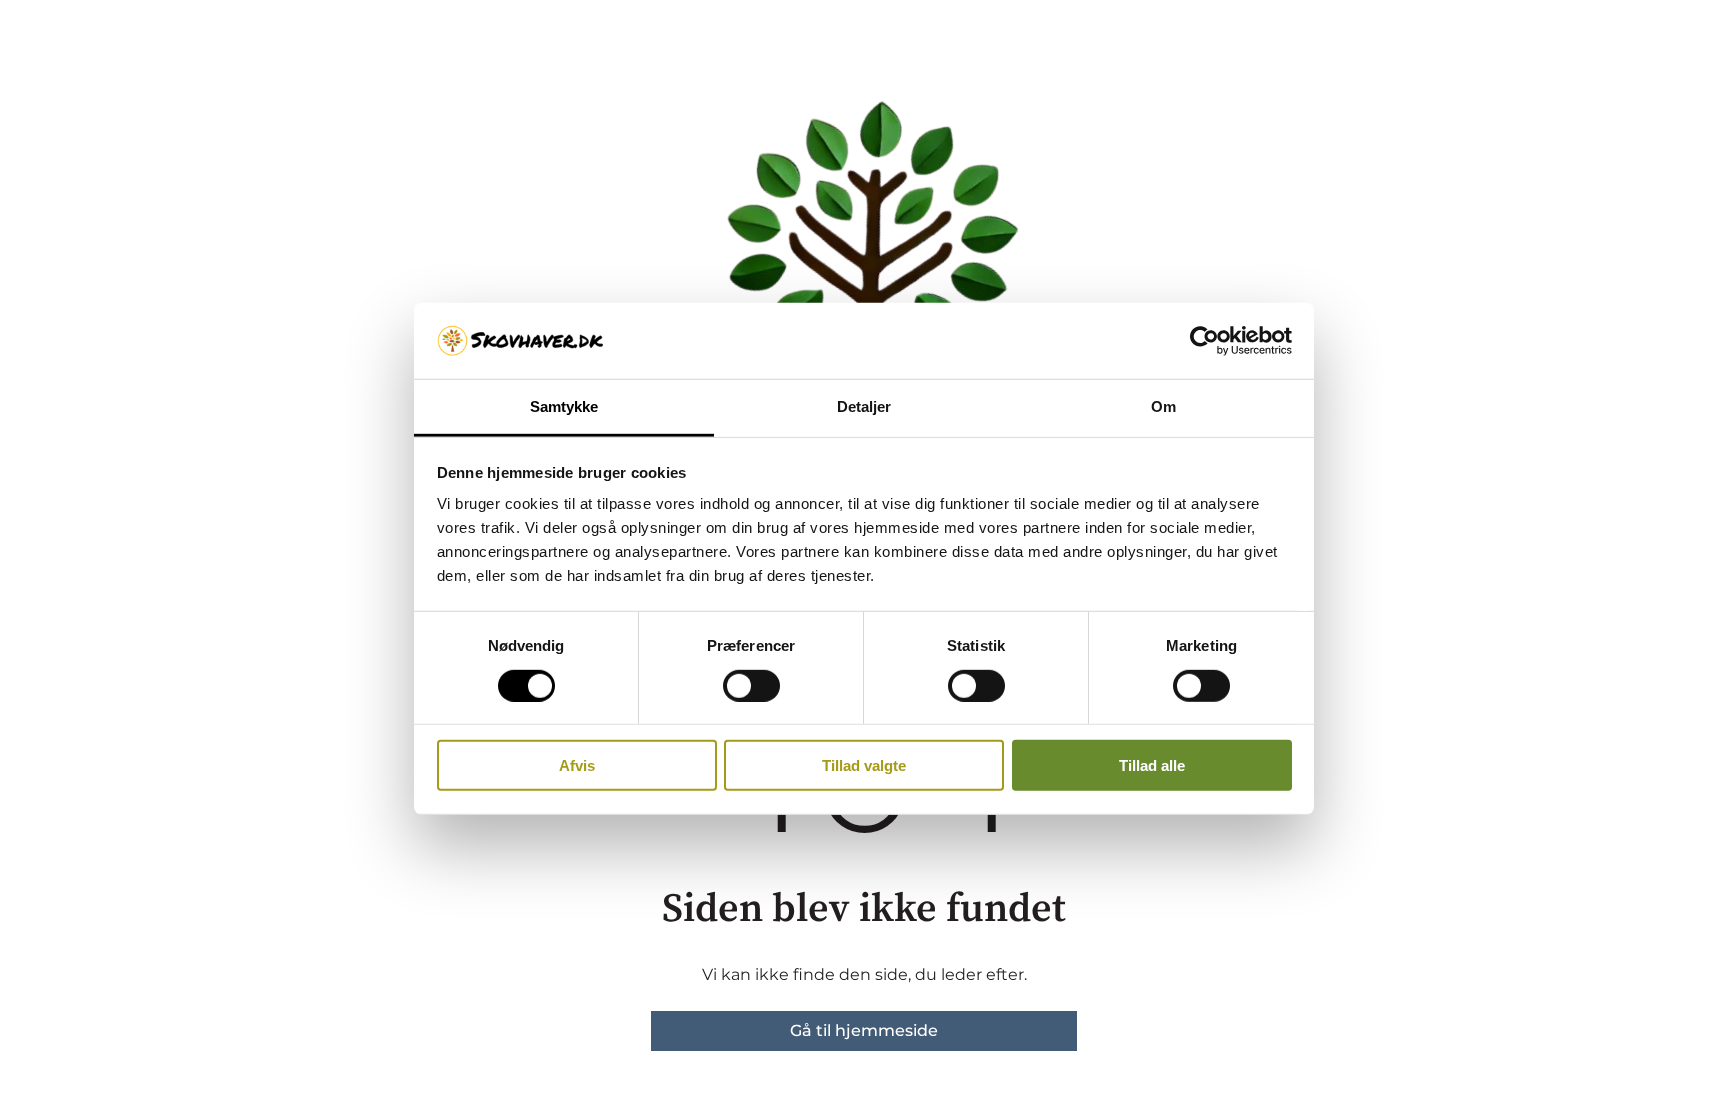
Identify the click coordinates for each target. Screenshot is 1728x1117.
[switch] (751, 685)
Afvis (577, 765)
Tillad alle (1152, 765)
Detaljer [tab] (864, 406)
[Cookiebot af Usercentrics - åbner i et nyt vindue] (1204, 341)
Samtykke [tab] (564, 406)
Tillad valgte (864, 765)
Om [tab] (1163, 406)
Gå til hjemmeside (864, 1030)
